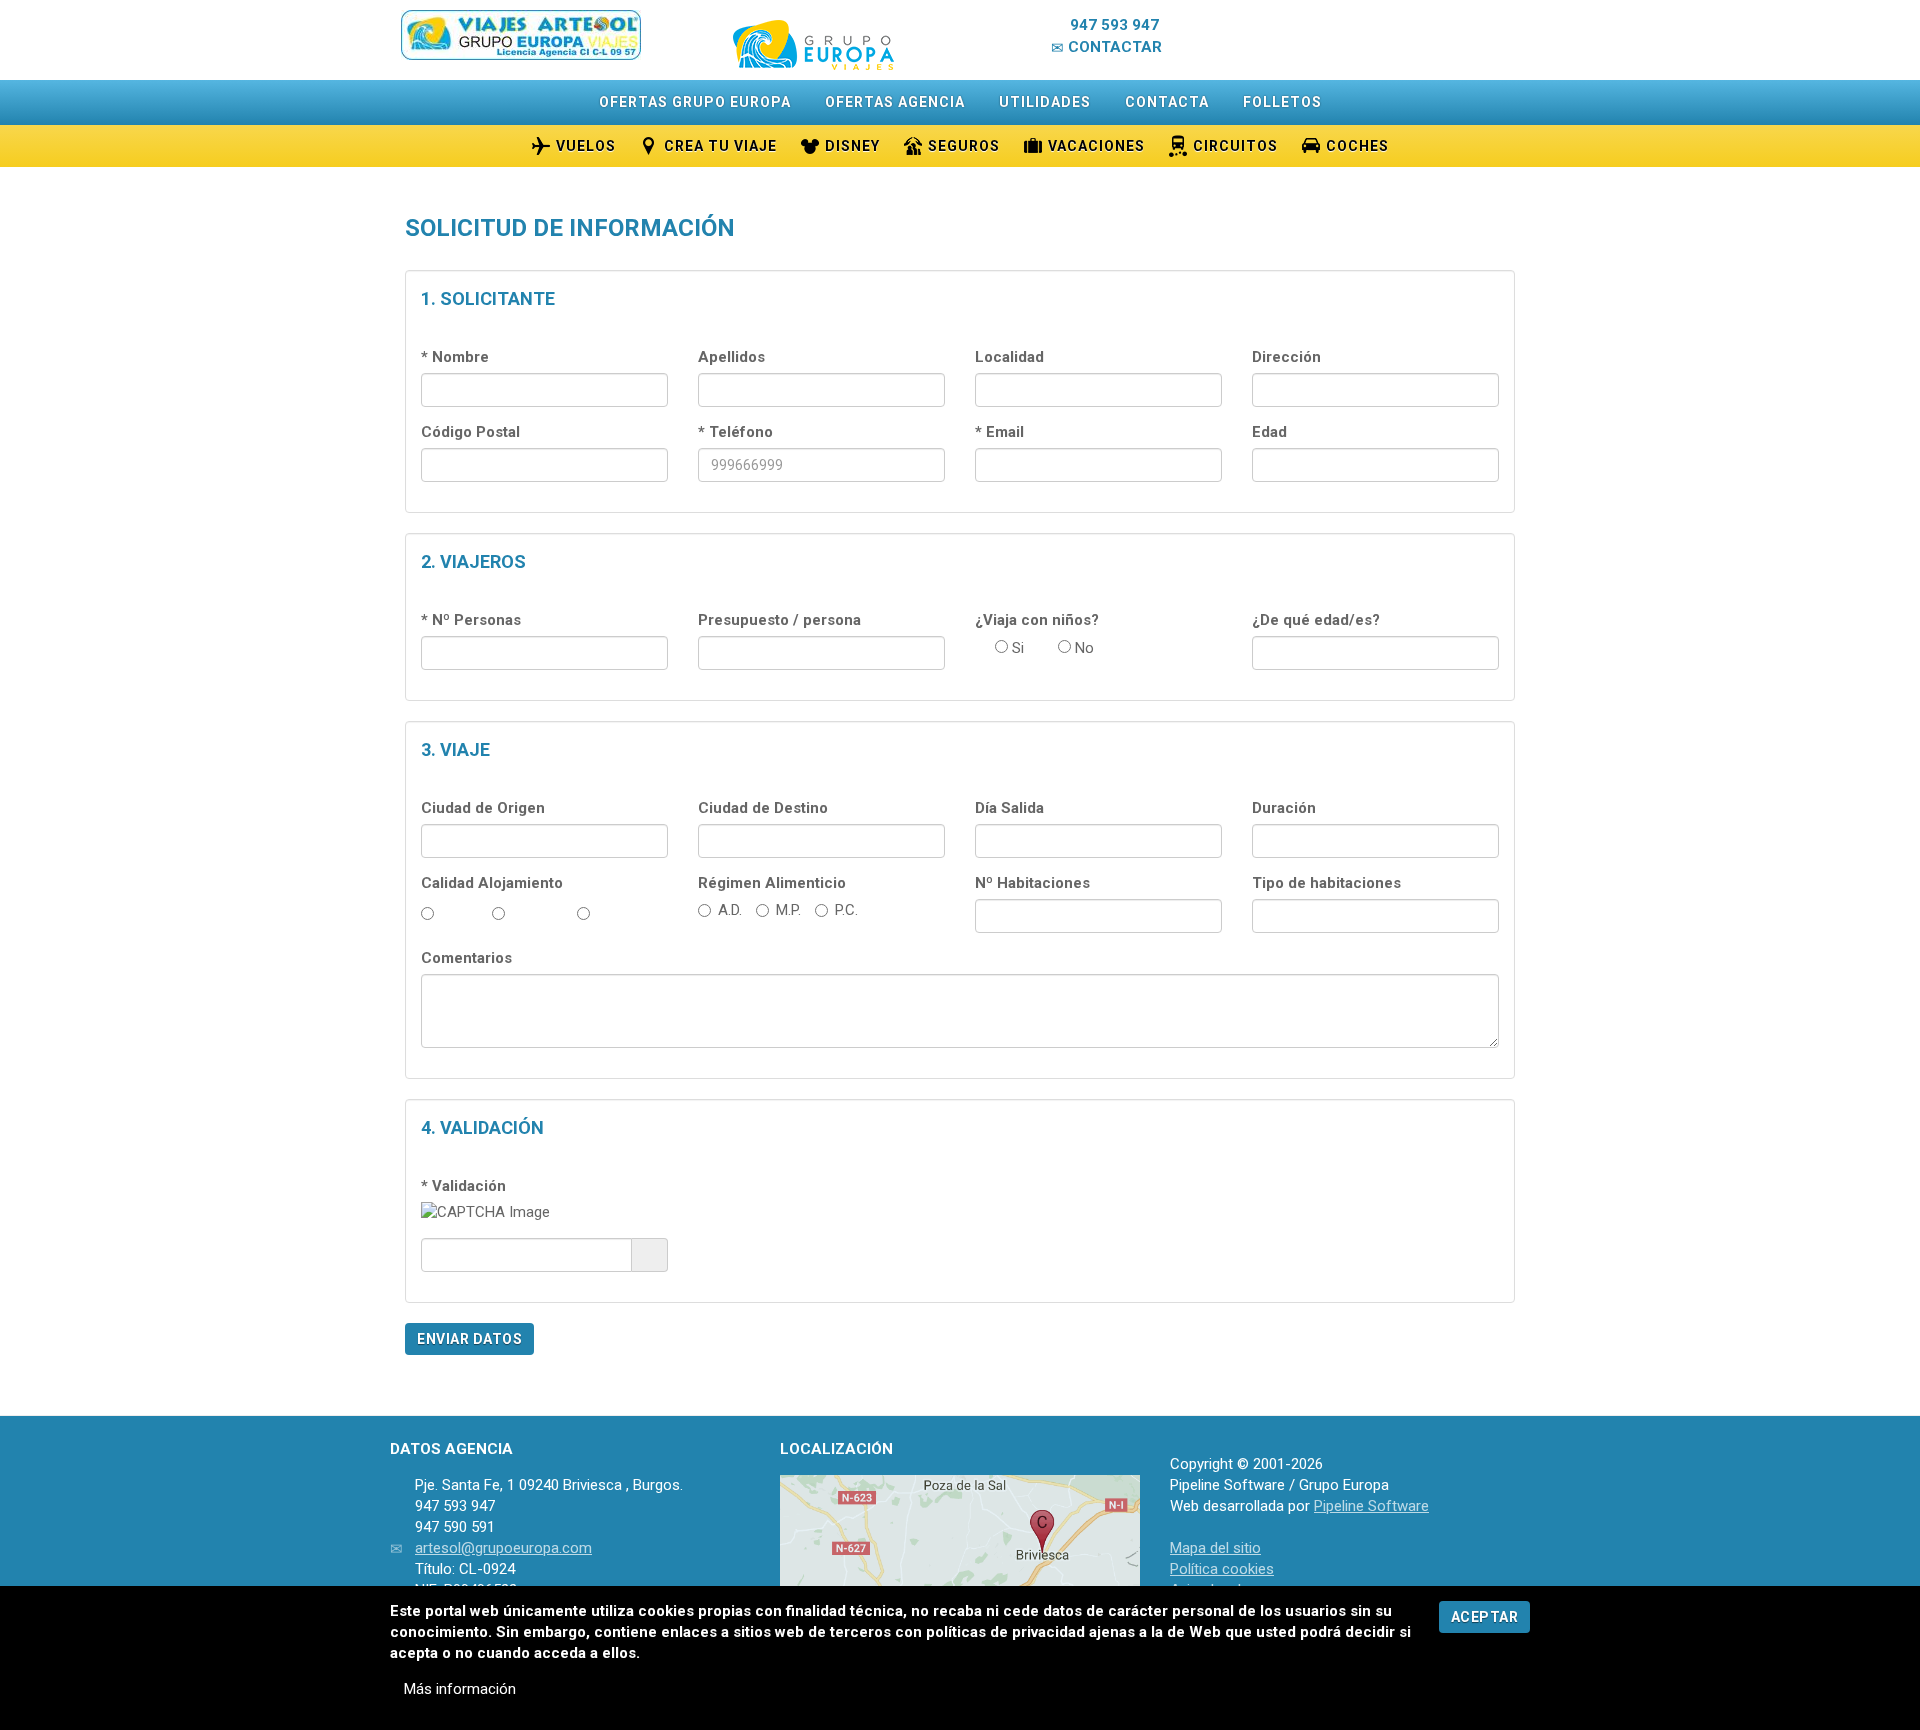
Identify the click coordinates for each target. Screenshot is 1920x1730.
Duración (1284, 808)
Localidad (1009, 357)
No (1082, 648)
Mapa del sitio (1215, 1548)
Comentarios (466, 958)
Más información (458, 1689)
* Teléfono (735, 432)
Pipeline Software (1371, 1506)
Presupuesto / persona (779, 620)
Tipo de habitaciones (1326, 883)
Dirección (1286, 357)
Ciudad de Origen (483, 808)
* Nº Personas (471, 620)
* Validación (463, 1186)
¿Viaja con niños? (1037, 620)
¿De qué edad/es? (1316, 620)
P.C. (846, 910)
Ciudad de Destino (763, 808)
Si (1016, 648)
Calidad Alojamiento (492, 883)
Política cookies (1222, 1569)
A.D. (730, 910)
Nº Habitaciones (1032, 883)
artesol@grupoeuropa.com (503, 1548)
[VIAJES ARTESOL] (521, 35)
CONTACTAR (1113, 47)
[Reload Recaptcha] (649, 1254)
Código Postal (470, 432)
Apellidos (731, 357)
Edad (1269, 432)
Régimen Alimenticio (772, 883)
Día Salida (1009, 808)
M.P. (788, 910)
